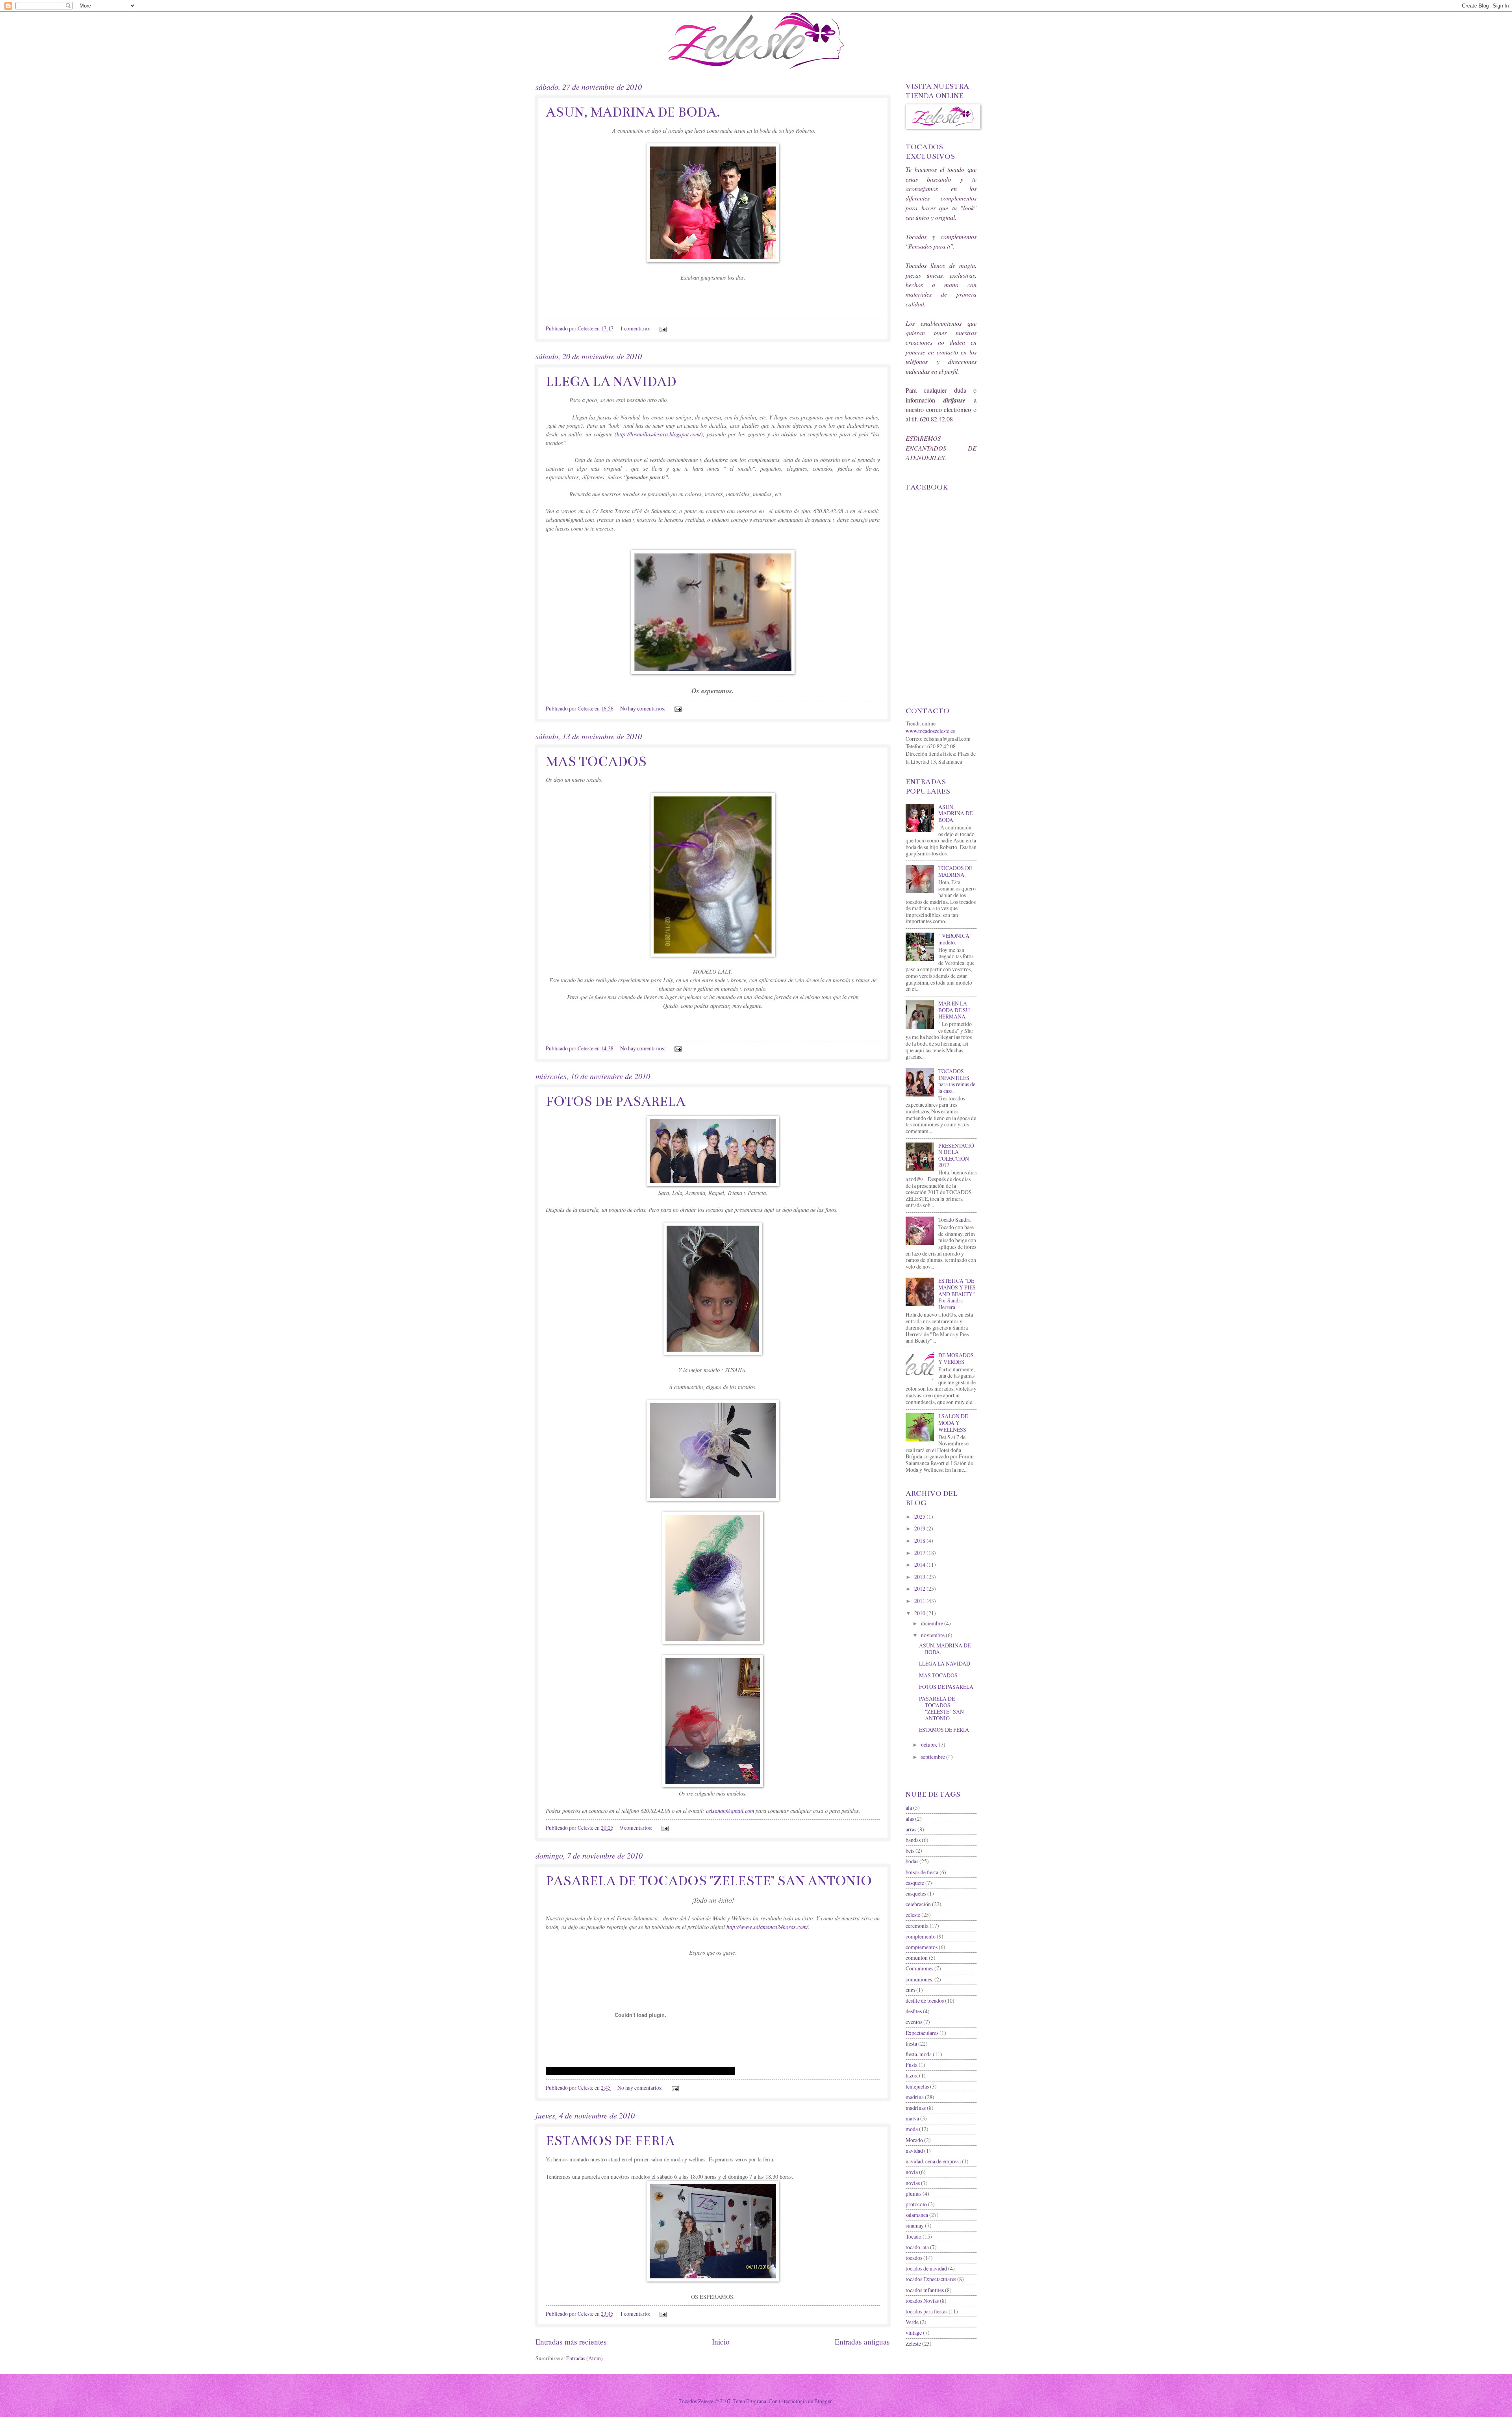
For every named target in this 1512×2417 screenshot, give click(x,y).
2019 (920, 1528)
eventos (914, 2022)
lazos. (912, 2075)
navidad (914, 2151)
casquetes (916, 1893)
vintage (914, 2333)
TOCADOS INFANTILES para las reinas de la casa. (957, 1081)
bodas (912, 1861)
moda (912, 2129)
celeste (913, 1915)
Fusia (912, 2065)
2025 (920, 1516)
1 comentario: (636, 328)
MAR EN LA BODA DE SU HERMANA (954, 1010)
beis (910, 1850)
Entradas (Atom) (585, 2358)
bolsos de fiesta (922, 1872)
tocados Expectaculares (931, 2279)
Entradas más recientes (571, 2342)
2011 (920, 1601)
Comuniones (919, 1968)
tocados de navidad (926, 2268)
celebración (918, 1904)
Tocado (913, 2236)
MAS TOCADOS (596, 762)
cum (910, 1990)
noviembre (933, 1635)
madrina (915, 2097)
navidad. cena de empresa (933, 2161)
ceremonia (917, 1926)
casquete (915, 1883)
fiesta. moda (919, 2054)
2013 (920, 1577)
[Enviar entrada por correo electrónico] (663, 328)
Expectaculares (922, 2033)
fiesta (911, 2043)
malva (912, 2118)
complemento (921, 1936)
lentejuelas (917, 2086)
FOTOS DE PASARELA (616, 1102)
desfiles (914, 2011)
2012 (920, 1589)
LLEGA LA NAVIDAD (611, 382)
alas (910, 1819)
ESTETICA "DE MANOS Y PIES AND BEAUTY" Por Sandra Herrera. (957, 1294)
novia (912, 2172)
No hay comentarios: (643, 708)
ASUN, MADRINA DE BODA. (633, 112)
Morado (914, 2140)
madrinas (916, 2108)
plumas (913, 2193)
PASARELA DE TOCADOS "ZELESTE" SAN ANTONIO (709, 1881)
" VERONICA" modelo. (955, 939)
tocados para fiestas (926, 2311)
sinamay (915, 2225)
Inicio (721, 2342)
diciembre (933, 1623)
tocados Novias (922, 2301)
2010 (920, 1613)
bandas (913, 1840)
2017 (920, 1553)
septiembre (934, 1757)
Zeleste (913, 2344)
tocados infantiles (925, 2290)
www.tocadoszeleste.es (930, 731)
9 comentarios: (637, 1828)
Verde (912, 2322)
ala (909, 1808)
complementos (922, 1947)
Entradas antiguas (862, 2342)
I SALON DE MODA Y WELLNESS (953, 1423)
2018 (920, 1541)
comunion (917, 1958)
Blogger (823, 2401)
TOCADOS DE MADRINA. (955, 871)
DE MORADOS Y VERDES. (956, 1358)
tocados (914, 2258)
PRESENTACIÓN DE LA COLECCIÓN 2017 (956, 1155)
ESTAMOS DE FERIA (610, 2141)
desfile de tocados (925, 2001)
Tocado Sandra (954, 1220)
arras (911, 1829)
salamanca (917, 2215)
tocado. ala (917, 2247)
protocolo (916, 2204)
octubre (930, 1745)
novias (913, 2183)
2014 (920, 1565)
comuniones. (919, 1979)
